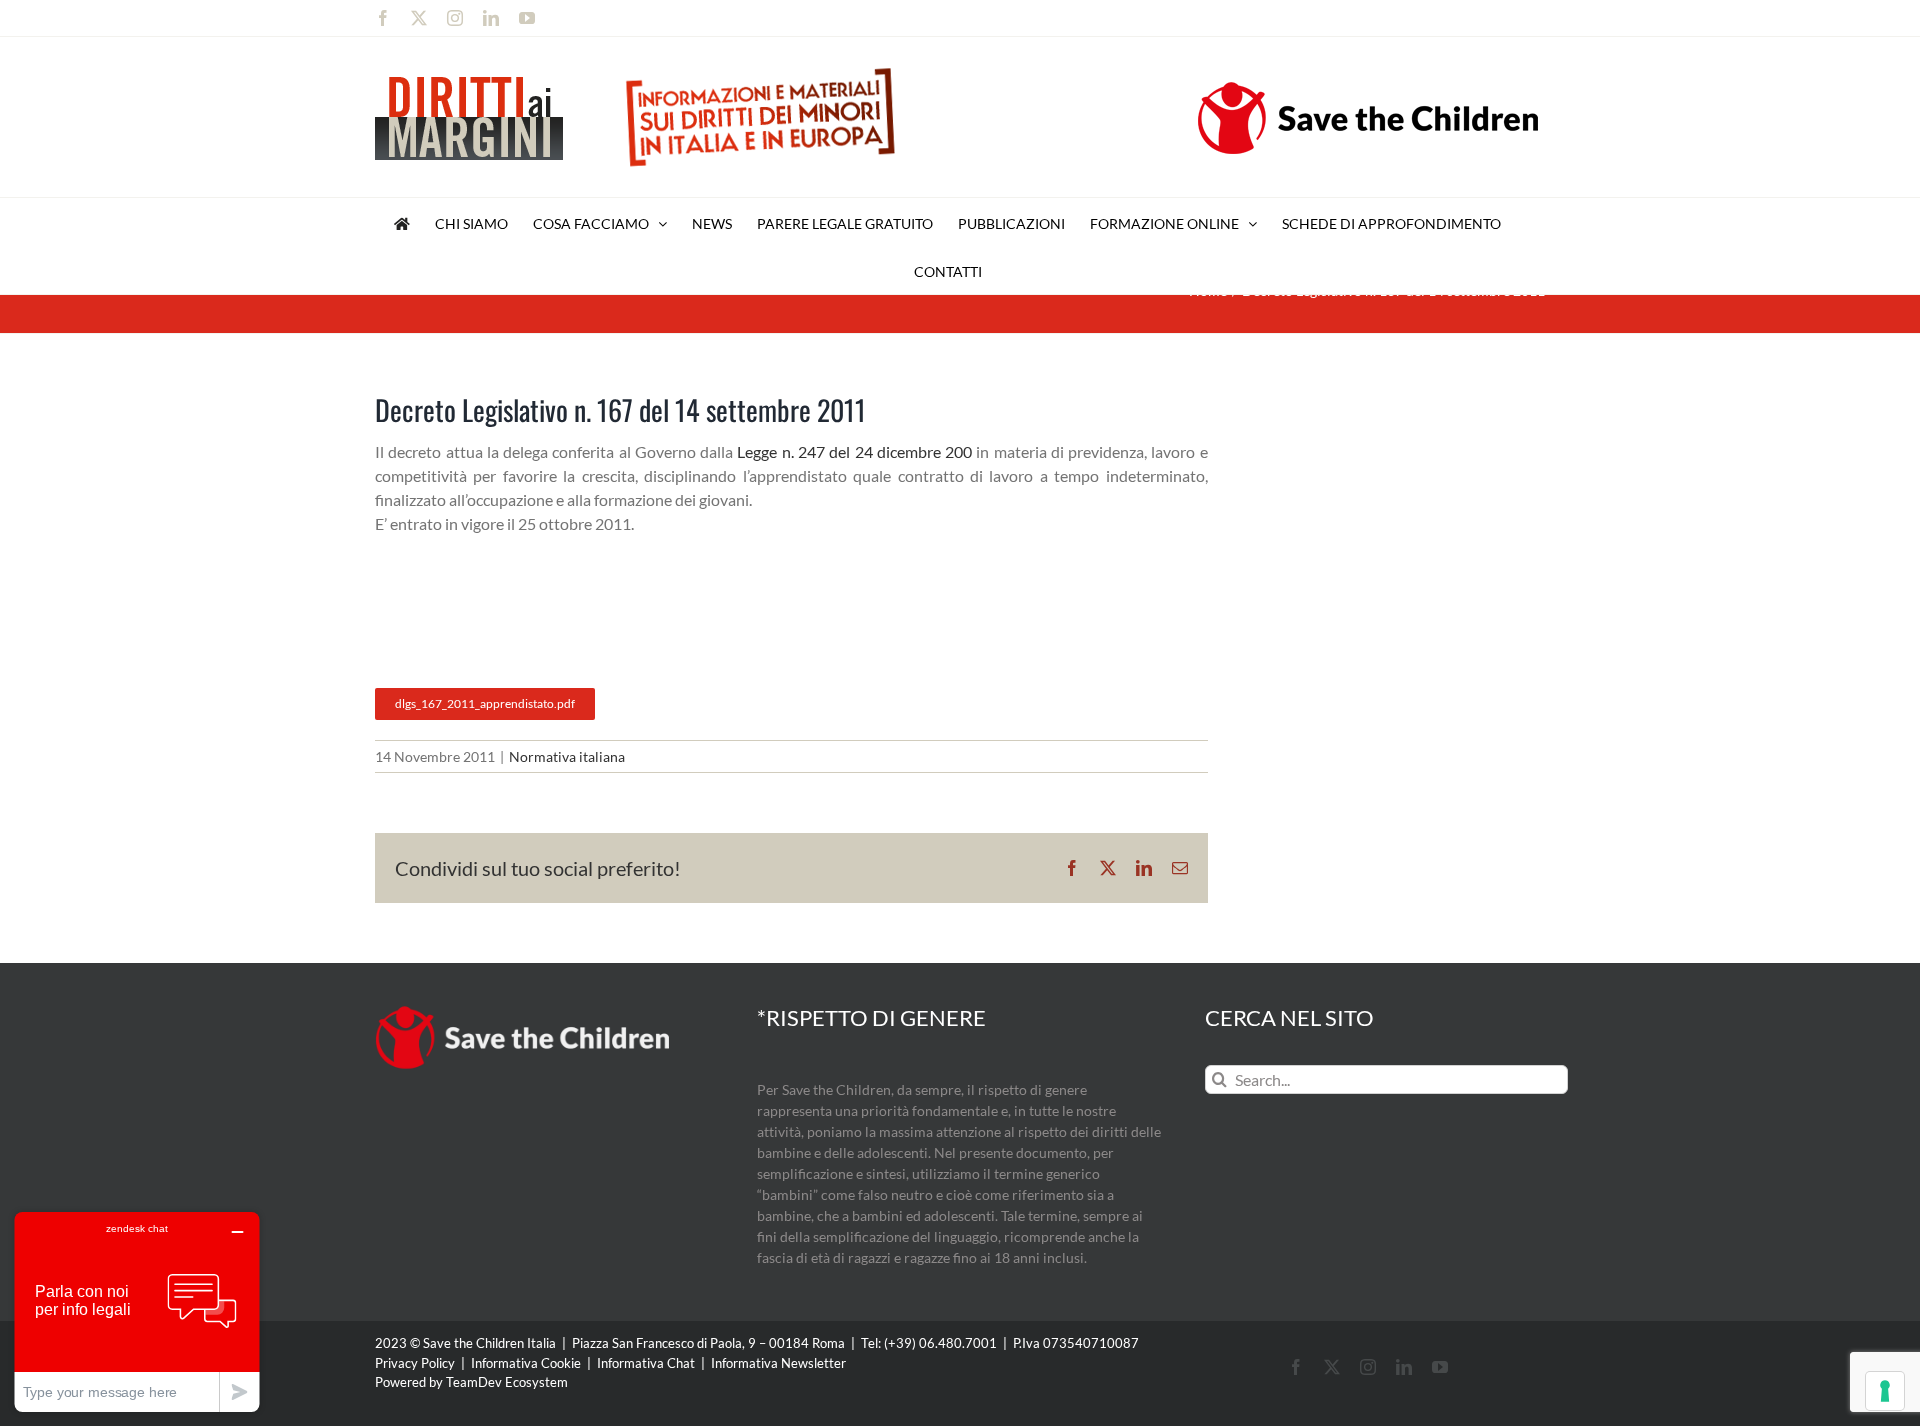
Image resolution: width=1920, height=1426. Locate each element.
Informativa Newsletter (778, 1363)
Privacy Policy (415, 1363)
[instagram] (1368, 1367)
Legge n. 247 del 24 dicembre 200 (854, 451)
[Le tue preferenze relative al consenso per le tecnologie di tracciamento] (1885, 1391)
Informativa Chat (646, 1363)
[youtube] (1440, 1367)
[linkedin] (1404, 1367)
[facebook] (1296, 1367)
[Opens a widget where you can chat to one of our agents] (137, 1311)
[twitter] (1332, 1367)
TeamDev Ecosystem (507, 1382)
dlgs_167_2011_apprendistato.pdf (485, 703)
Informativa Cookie (526, 1363)
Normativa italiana (567, 756)
